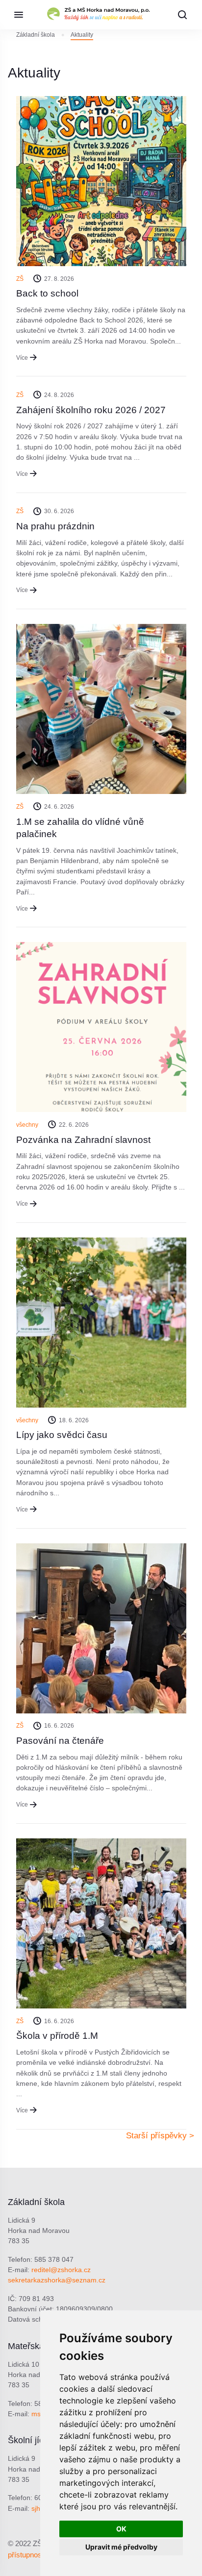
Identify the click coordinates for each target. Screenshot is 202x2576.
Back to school (47, 293)
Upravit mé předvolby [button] (121, 2547)
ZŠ (20, 279)
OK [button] (121, 2529)
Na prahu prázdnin (55, 526)
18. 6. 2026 (74, 1420)
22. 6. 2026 (74, 1125)
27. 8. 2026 (59, 279)
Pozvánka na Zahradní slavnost (83, 1140)
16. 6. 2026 (59, 1726)
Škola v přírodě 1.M (57, 2036)
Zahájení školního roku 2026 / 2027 (91, 410)
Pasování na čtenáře (60, 1741)
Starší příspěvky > (160, 2136)
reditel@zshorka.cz (61, 2270)
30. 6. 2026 (59, 511)
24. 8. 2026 (59, 395)
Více (22, 358)
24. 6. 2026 (59, 807)
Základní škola (36, 35)
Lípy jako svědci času (62, 1435)
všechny (27, 1125)
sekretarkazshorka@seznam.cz (57, 2280)
